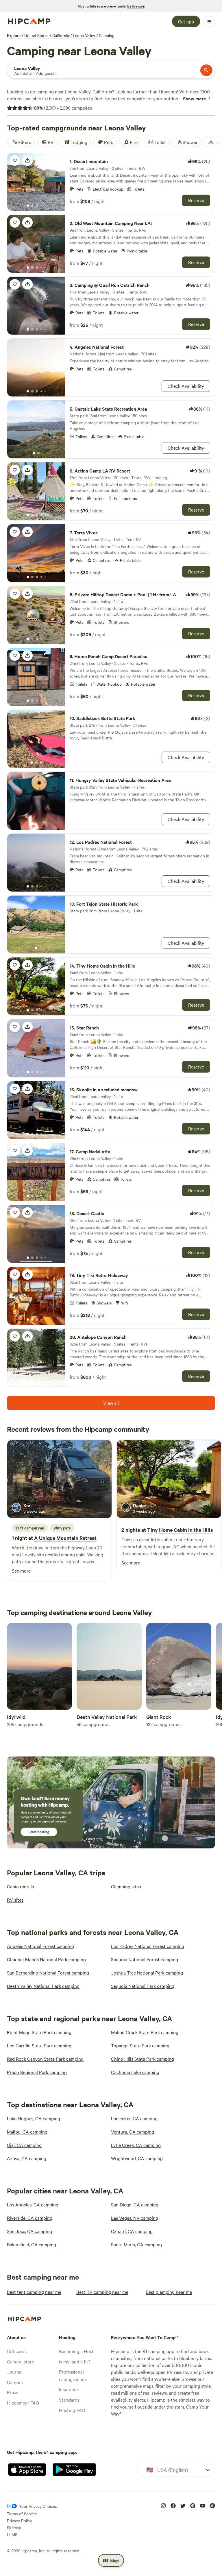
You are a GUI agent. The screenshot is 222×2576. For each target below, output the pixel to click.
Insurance (69, 2389)
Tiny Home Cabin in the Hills (180, 1530)
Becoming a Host (76, 2351)
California (61, 35)
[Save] (15, 160)
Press (12, 2392)
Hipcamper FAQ (23, 2402)
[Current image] (28, 206)
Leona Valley (84, 35)
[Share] (27, 160)
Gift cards (17, 2351)
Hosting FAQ (72, 2410)
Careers (15, 2382)
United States (36, 35)
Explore (14, 35)
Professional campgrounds (73, 2375)
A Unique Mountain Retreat (65, 1538)
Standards (69, 2400)
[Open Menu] (209, 22)
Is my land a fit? (75, 2361)
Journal (15, 2372)
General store (21, 2361)
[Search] (206, 70)
